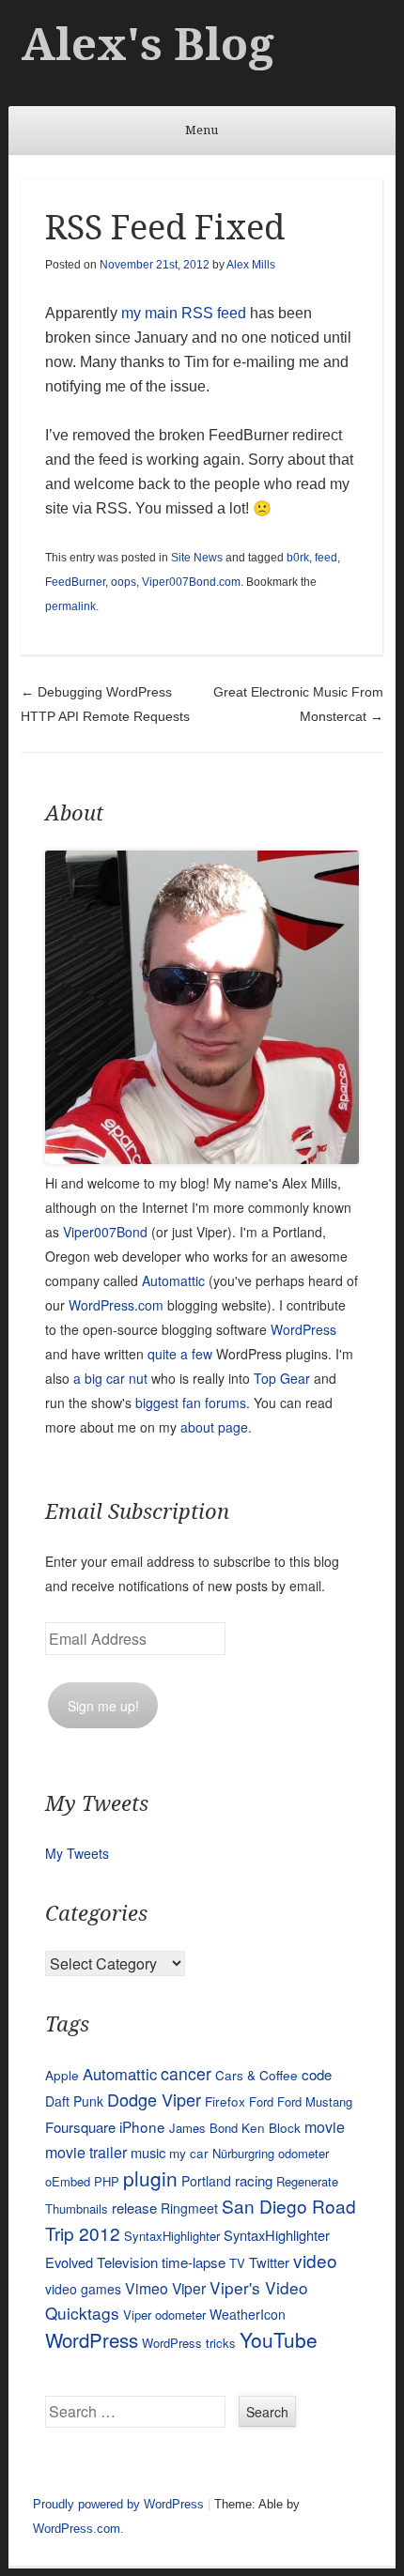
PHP (107, 2181)
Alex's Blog (148, 45)
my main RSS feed (184, 313)
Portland (206, 2181)
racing (254, 2180)
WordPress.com (116, 1305)
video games (83, 2289)
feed (326, 558)
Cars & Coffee (256, 2075)
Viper (189, 2288)
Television (127, 2262)
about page (214, 1427)
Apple (62, 2075)
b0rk (298, 558)
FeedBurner (75, 582)
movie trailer (86, 2152)
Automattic (173, 1280)
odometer (303, 2153)
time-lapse (194, 2262)
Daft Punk (74, 2101)
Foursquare (80, 2127)
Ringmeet (189, 2208)
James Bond (203, 2128)
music (148, 2152)
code (317, 2074)
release (134, 2208)
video (315, 2260)
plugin (150, 2178)
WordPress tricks (189, 2343)
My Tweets (77, 1853)
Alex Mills (251, 265)
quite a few (180, 1354)
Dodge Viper (154, 2099)
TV (237, 2263)
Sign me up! (103, 1706)
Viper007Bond (105, 1232)
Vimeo (147, 2288)
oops (124, 582)
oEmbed (68, 2181)
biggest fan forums (191, 1403)
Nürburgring (243, 2153)
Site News (197, 558)
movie (325, 2127)
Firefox (225, 2101)
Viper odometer (164, 2315)
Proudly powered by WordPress (118, 2504)
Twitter (269, 2262)
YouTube (279, 2339)
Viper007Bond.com (191, 582)
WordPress (303, 1329)
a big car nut (110, 1378)
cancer (186, 2073)
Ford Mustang (315, 2101)
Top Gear (282, 1378)
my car (189, 2153)
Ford (261, 2101)
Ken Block (271, 2127)
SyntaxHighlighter (172, 2236)
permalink (70, 606)
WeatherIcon (248, 2314)
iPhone (142, 2126)
